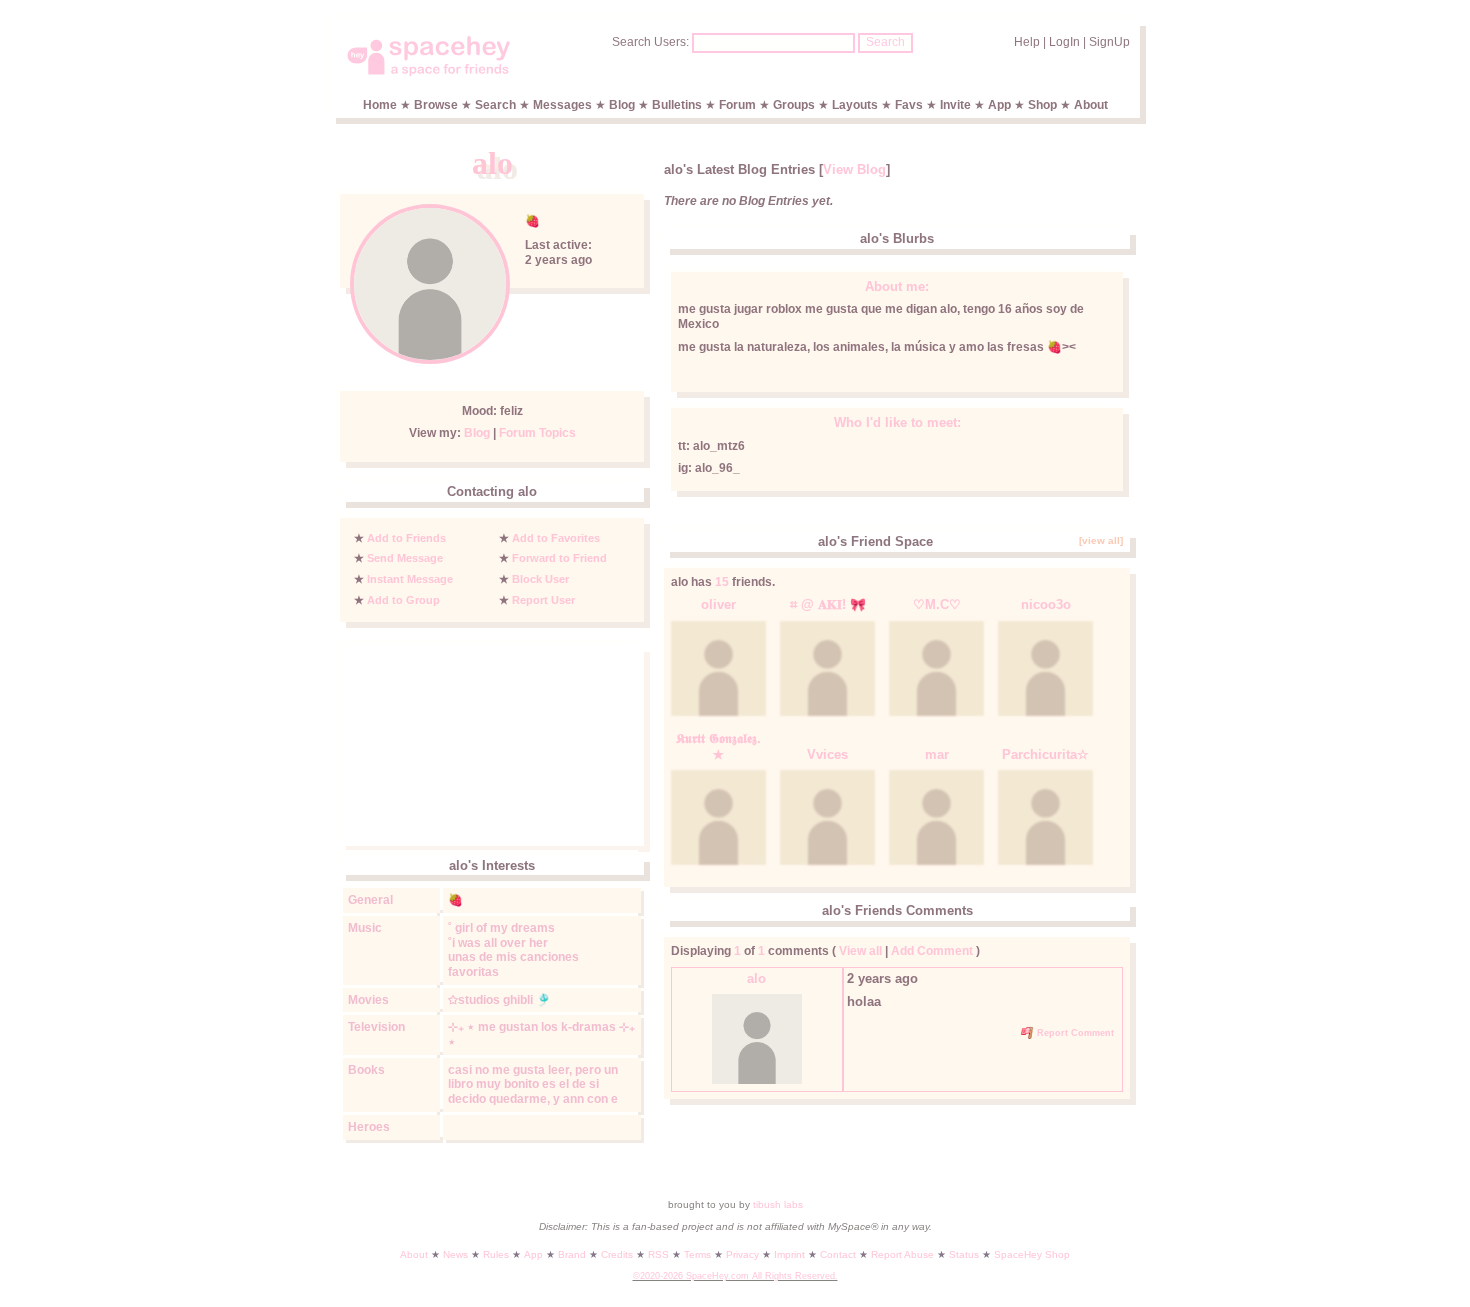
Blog (622, 105)
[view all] (1101, 540)
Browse (436, 105)
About (1091, 105)
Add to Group (403, 600)
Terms (697, 1254)
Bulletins (677, 105)
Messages (562, 105)
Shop (1042, 105)
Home (380, 105)
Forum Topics (537, 433)
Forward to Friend (559, 558)
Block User (540, 579)
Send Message (405, 558)
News (455, 1254)
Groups (794, 105)
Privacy (742, 1254)
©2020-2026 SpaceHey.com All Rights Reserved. (735, 1276)
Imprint (789, 1254)
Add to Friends (406, 538)
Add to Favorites (556, 538)
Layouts (855, 105)
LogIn (1064, 42)
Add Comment (932, 951)
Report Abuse (902, 1254)
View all (860, 951)
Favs (909, 105)
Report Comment (1074, 1033)
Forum (737, 105)
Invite (955, 105)
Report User (543, 600)
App (999, 105)
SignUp (1109, 42)
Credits (617, 1254)
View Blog (854, 169)
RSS (658, 1254)
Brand (572, 1254)
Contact (838, 1254)
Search (885, 42)
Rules (496, 1254)
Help (1027, 42)
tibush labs (778, 1204)
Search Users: (650, 42)
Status (964, 1254)
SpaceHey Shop (1032, 1254)
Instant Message (410, 579)
